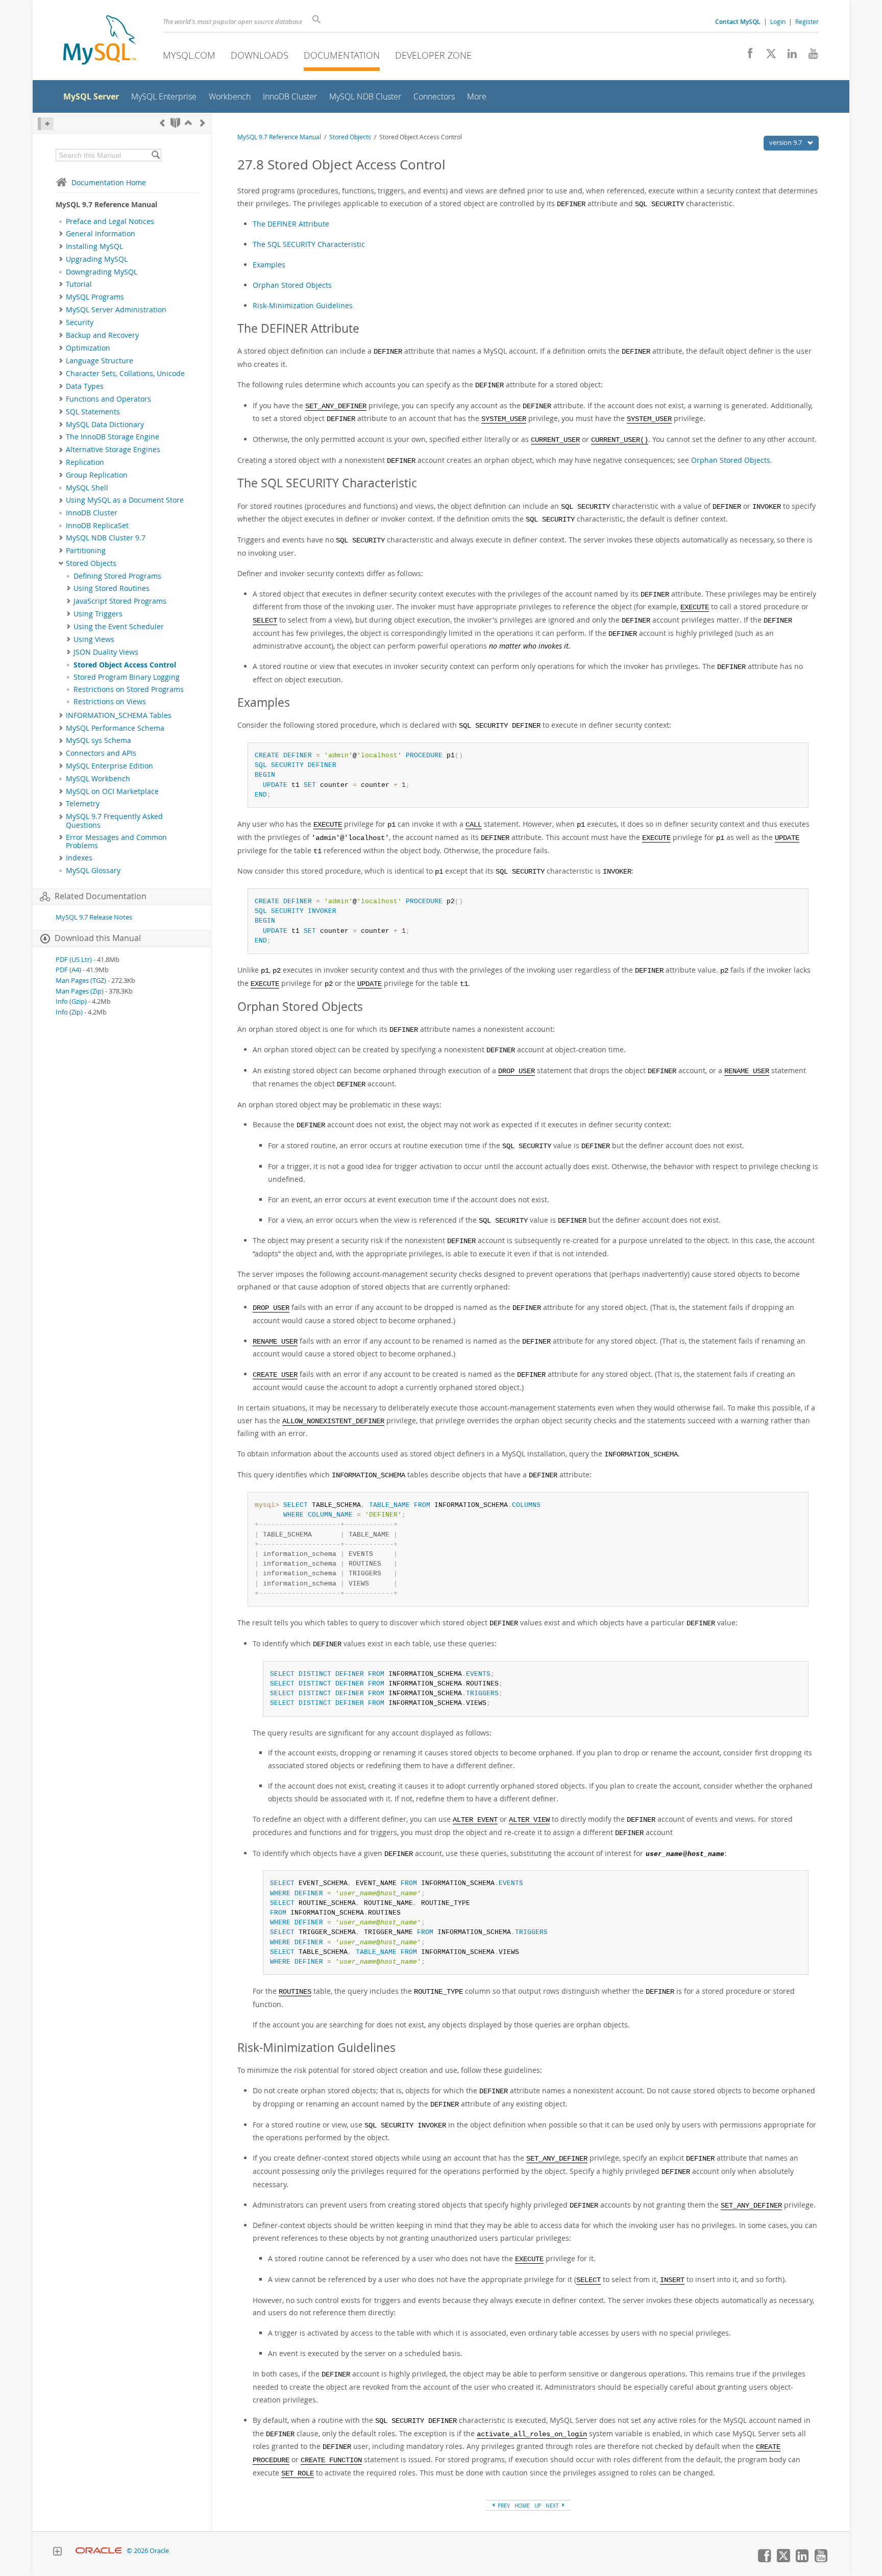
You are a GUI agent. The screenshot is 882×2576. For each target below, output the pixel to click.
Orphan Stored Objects (292, 285)
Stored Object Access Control (125, 665)
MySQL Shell (87, 488)
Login (778, 21)
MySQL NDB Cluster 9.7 (106, 538)
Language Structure (100, 361)
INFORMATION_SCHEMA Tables (119, 715)
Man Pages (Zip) (80, 991)
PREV (503, 2506)
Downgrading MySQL (102, 272)
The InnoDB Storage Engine (113, 437)
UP (538, 2506)
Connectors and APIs (101, 753)
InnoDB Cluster (92, 513)
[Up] (188, 123)
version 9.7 (786, 142)
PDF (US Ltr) (74, 960)
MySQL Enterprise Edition (109, 766)
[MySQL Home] (100, 41)
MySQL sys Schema (99, 740)
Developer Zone (433, 55)
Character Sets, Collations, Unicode (125, 374)
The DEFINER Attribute (291, 224)
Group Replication (97, 475)
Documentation (342, 55)
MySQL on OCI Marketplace (112, 791)
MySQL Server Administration (116, 310)
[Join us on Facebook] (746, 56)
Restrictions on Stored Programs (129, 689)
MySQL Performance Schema (115, 728)
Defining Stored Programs (117, 576)
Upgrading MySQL (97, 259)
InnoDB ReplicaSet (97, 526)
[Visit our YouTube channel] (809, 56)
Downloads (260, 55)
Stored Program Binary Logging (127, 677)
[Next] (203, 123)
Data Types (85, 386)
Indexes (79, 858)
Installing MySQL (94, 246)
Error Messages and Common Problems (116, 841)
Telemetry (83, 804)
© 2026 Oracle (148, 2551)
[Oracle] (99, 2551)
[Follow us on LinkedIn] (788, 56)
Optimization (88, 348)
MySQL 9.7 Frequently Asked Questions (114, 821)
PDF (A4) (68, 970)
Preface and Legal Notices (110, 221)
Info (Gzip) (71, 1001)
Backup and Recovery (102, 335)
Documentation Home (109, 182)
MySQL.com (189, 55)
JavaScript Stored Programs (120, 601)
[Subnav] (61, 234)
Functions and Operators (108, 399)
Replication (85, 462)
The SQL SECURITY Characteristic (309, 244)
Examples (269, 265)
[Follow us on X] (767, 56)
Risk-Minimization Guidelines (303, 305)
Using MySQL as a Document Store (125, 500)
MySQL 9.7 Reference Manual (279, 137)
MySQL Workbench (98, 779)
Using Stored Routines (112, 588)
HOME (522, 2506)
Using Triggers (98, 614)
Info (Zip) (69, 1012)
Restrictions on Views (110, 702)
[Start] (175, 123)
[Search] (155, 155)
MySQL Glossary (93, 871)
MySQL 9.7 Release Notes (94, 917)
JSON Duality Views (106, 652)
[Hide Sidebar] (46, 124)
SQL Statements (93, 412)
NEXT (553, 2506)
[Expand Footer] (57, 2553)
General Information (101, 234)
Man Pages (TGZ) (81, 981)
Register (807, 21)
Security (80, 323)
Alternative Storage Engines (113, 450)
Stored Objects (91, 563)
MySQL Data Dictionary (105, 425)
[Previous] (162, 123)
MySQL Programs (95, 297)
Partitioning (86, 551)
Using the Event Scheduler (119, 627)
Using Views (94, 639)
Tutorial (79, 284)
